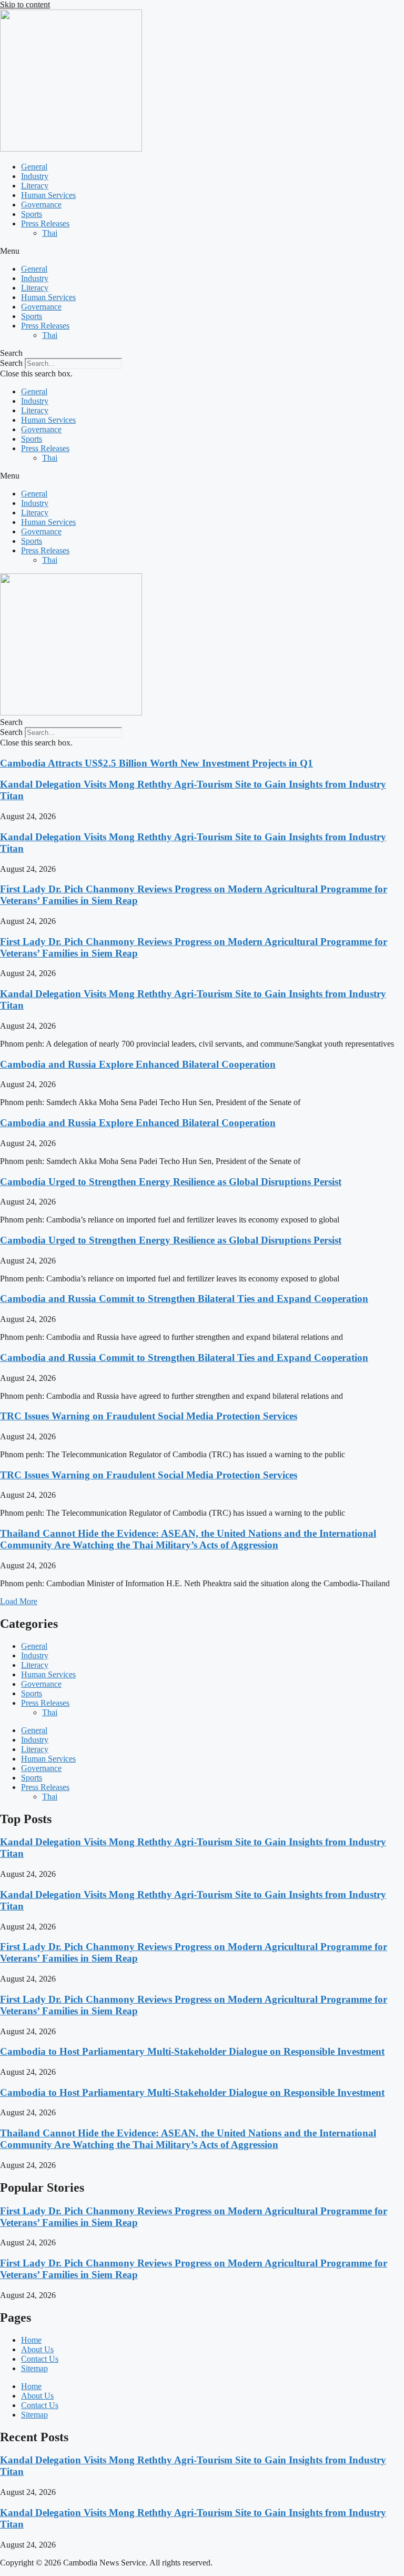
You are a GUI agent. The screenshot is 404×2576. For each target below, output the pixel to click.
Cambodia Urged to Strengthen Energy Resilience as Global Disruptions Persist (171, 1182)
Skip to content (25, 4)
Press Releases (45, 223)
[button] (202, 251)
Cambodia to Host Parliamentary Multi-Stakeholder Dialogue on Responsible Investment (192, 2051)
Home (31, 2340)
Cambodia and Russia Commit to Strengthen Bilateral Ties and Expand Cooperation (184, 1299)
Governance (41, 205)
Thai (50, 233)
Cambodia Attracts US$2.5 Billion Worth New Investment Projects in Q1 (156, 763)
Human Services (48, 195)
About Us (37, 2349)
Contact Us (40, 2359)
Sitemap (34, 2368)
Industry (35, 176)
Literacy (35, 186)
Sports (32, 214)
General (34, 167)
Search (11, 363)
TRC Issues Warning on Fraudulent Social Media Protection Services (149, 1416)
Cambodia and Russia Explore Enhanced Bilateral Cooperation (138, 1064)
